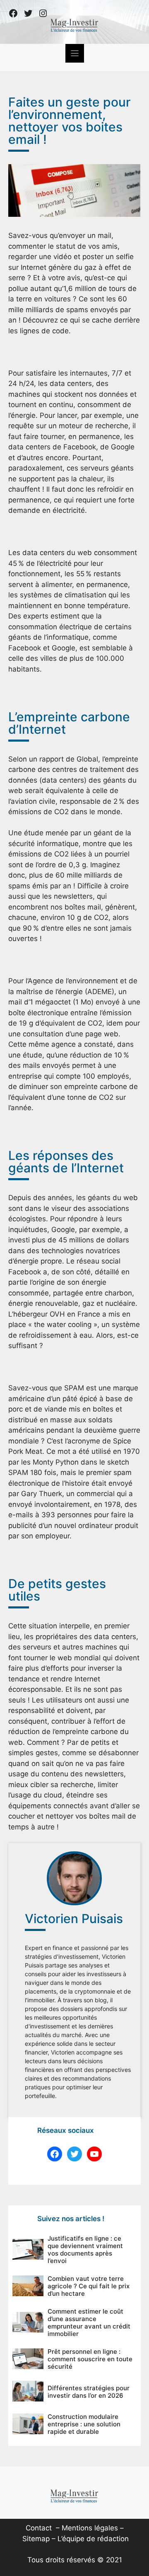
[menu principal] (75, 53)
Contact (39, 2528)
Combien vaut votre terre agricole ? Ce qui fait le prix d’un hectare (89, 2286)
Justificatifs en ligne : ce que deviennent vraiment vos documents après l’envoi (85, 2250)
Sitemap (36, 2539)
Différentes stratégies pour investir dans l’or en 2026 (89, 2392)
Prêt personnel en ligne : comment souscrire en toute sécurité (90, 2359)
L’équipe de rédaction (93, 2539)
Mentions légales (90, 2528)
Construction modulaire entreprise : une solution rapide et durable (84, 2424)
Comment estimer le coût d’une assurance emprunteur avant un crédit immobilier (89, 2323)
